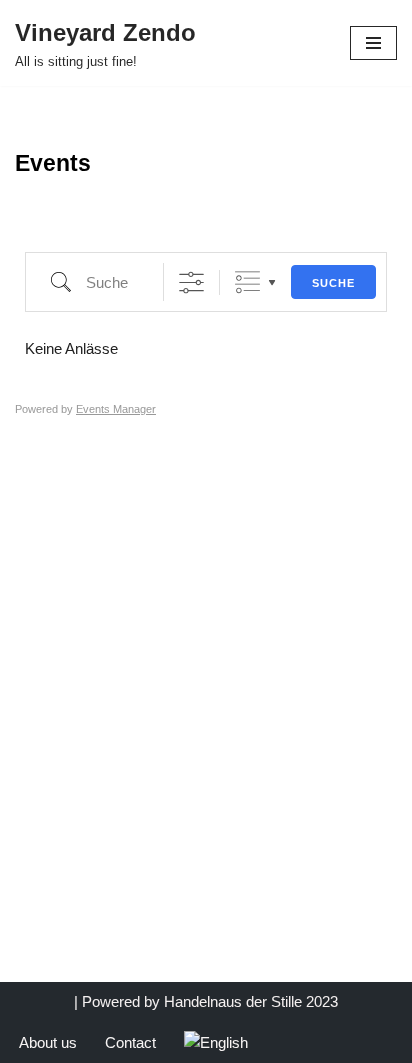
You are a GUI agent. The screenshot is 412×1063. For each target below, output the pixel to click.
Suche (333, 283)
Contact (130, 1042)
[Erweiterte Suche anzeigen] (191, 282)
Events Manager (116, 409)
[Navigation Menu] (373, 43)
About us (48, 1042)
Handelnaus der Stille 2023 (251, 1001)
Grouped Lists (247, 282)
